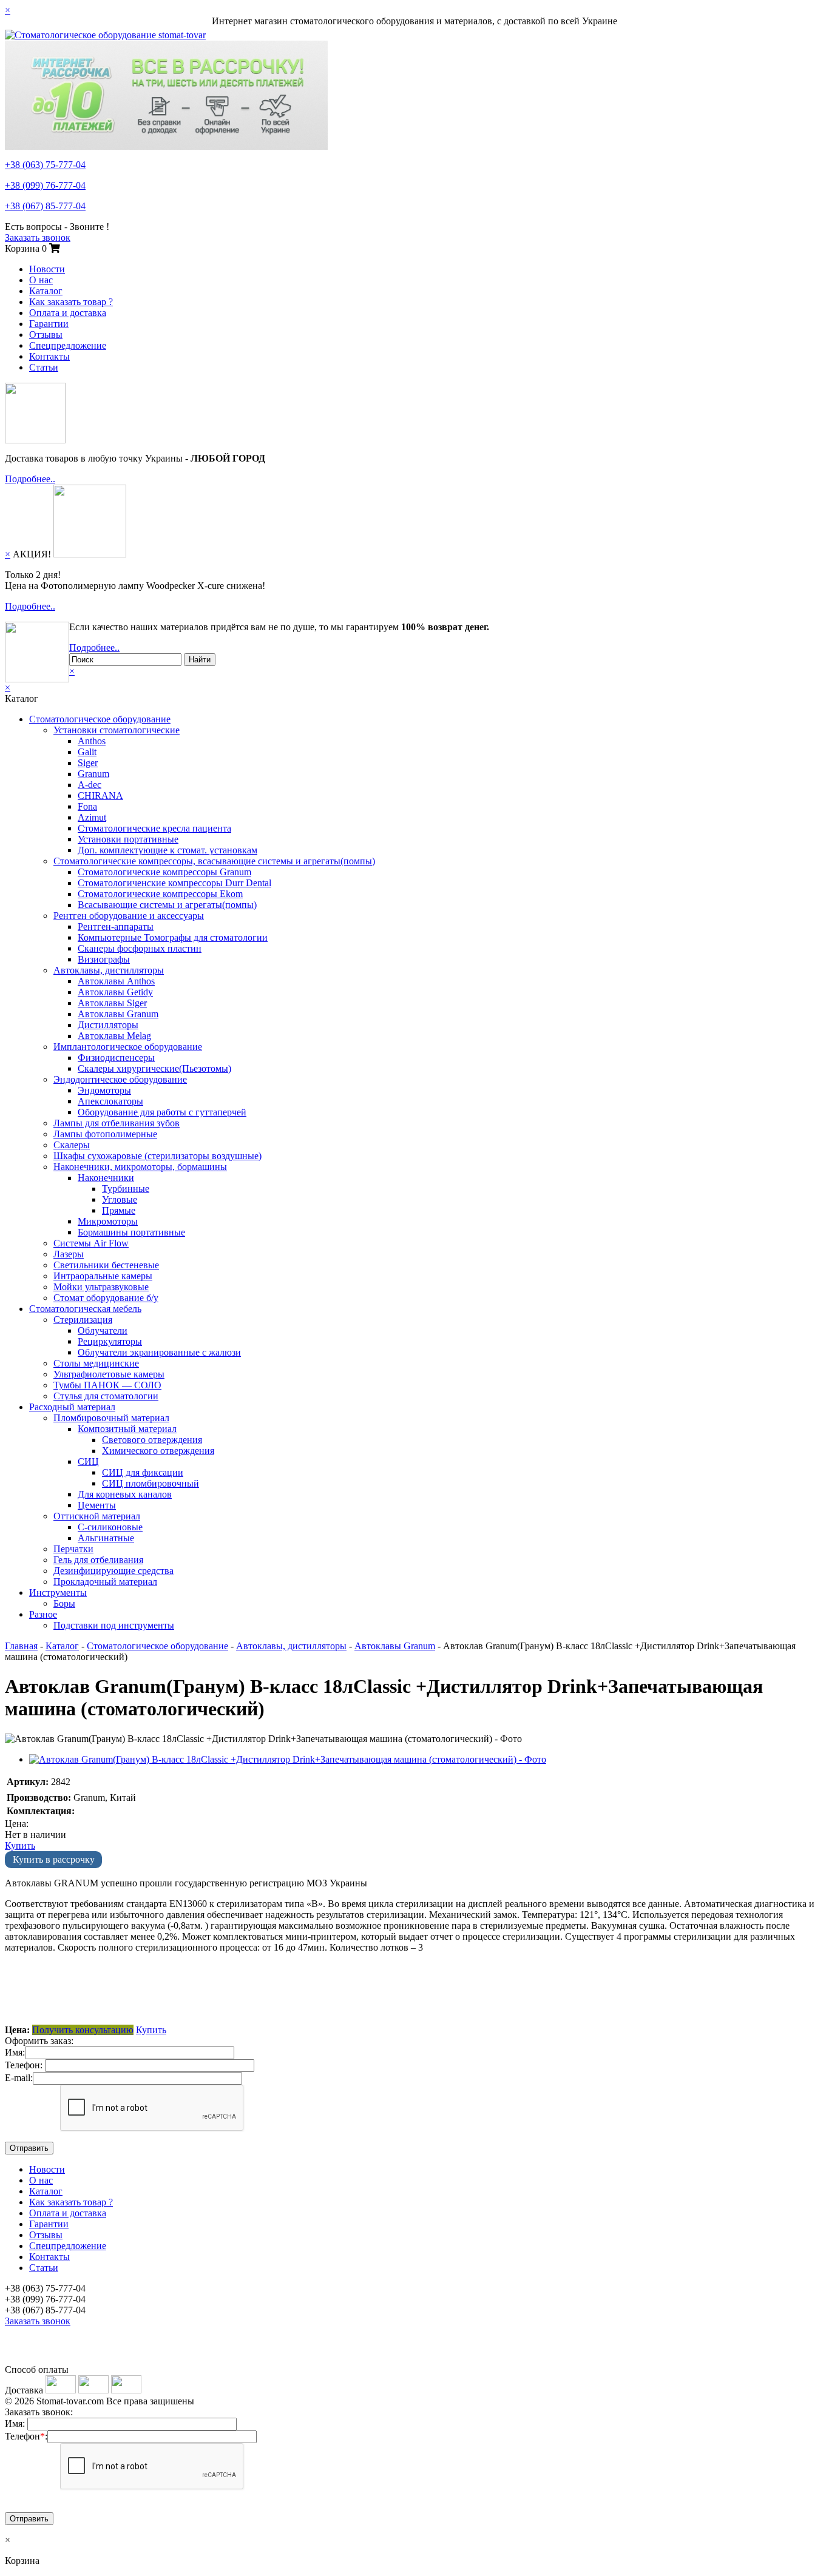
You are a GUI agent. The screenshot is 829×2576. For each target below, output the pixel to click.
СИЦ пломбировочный (151, 1483)
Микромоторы (108, 1221)
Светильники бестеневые (106, 1265)
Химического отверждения (158, 1451)
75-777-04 (45, 165)
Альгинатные (106, 1538)
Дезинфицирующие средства (113, 1571)
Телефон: (24, 2065)
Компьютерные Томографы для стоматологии (173, 937)
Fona (87, 806)
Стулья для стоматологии (106, 1396)
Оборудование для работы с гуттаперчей (162, 1112)
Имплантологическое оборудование (128, 1047)
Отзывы (46, 335)
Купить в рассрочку (54, 1859)
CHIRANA (100, 795)
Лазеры (69, 1254)
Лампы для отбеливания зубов (117, 1123)
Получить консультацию (83, 2030)
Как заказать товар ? (71, 302)
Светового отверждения (152, 1440)
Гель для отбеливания (98, 1560)
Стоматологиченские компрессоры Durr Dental (174, 883)
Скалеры (72, 1145)
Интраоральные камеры (103, 1276)
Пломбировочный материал (111, 1418)
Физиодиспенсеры (116, 1058)
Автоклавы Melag (114, 1036)
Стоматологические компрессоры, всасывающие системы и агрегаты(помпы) (214, 861)
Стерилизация (83, 1320)
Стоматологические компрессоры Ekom (160, 894)
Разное (43, 1614)
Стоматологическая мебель (85, 1309)
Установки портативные (128, 839)
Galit (87, 752)
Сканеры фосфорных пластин (140, 948)
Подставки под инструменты (114, 1625)
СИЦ (88, 1461)
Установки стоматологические (117, 730)
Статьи (44, 367)
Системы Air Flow (91, 1243)
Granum (93, 774)
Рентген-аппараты (116, 926)
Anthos (92, 741)
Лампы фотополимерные (105, 1134)
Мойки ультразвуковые (101, 1287)
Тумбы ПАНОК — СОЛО (107, 1385)
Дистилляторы (108, 1025)
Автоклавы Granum (118, 1014)
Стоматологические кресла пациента (154, 828)
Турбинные (126, 1189)
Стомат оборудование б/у (106, 1298)
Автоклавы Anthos (116, 981)
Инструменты (58, 1592)
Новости (47, 269)
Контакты (49, 356)
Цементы (97, 1505)
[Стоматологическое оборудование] (105, 35)
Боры (64, 1603)
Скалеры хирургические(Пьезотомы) (154, 1068)
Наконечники (106, 1178)
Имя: (15, 2052)
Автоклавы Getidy (115, 992)
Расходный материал (72, 1407)
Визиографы (104, 959)
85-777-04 (45, 206)
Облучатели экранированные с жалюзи (159, 1352)
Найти (200, 660)
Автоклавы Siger (112, 1003)
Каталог (46, 291)
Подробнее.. (30, 479)
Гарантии (49, 324)
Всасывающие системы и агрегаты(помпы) (167, 905)
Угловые (120, 1199)
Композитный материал (127, 1429)
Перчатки (73, 1549)
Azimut (92, 817)
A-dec (90, 785)
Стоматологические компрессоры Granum (164, 872)
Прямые (119, 1210)
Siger (88, 763)
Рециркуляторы (110, 1341)
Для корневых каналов (125, 1494)
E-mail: (19, 2078)
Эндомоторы (104, 1090)
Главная (21, 1646)
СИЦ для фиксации (143, 1472)
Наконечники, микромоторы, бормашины (140, 1167)
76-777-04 (45, 185)
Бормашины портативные (131, 1232)
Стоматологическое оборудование (100, 719)
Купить (20, 1845)
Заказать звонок (38, 237)
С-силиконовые (110, 1527)
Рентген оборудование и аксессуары (129, 916)
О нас (41, 280)
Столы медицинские (96, 1363)
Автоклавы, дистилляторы (109, 970)
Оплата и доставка (68, 313)
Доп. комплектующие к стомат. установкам (167, 850)
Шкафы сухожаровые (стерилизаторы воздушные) (157, 1156)
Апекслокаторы (110, 1101)
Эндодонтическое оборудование (120, 1079)
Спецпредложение (68, 345)
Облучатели (103, 1330)
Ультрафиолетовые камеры (109, 1374)
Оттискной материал (97, 1516)
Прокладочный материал (105, 1582)
